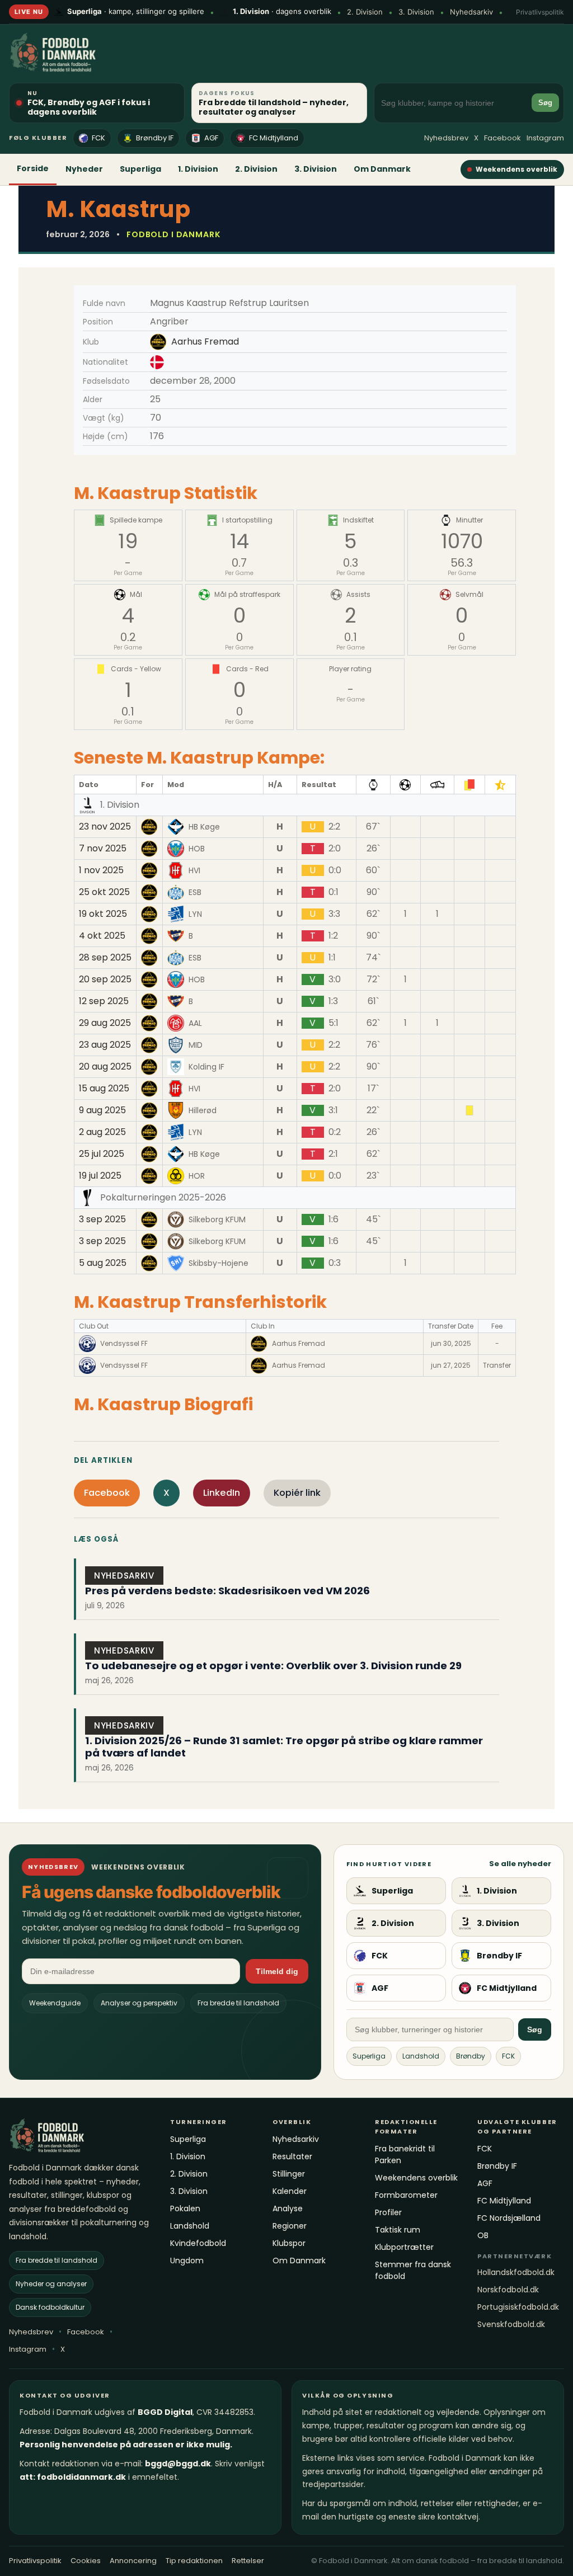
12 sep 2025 (104, 1001)
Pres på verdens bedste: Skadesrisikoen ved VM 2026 (227, 1591)
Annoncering (133, 2561)
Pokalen (185, 2208)
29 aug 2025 (105, 1023)
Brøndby (471, 2056)
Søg (545, 103)
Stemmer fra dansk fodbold (413, 2270)
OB (483, 2235)
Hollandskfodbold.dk (516, 2272)
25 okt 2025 (104, 892)
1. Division (198, 169)
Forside (33, 168)
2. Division (365, 12)
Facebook (502, 138)
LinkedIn (222, 1493)
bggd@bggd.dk (178, 2464)
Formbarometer (406, 2195)
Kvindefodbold (198, 2243)
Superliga (140, 169)
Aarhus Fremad (205, 342)
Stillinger (289, 2174)
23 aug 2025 (105, 1045)
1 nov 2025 (101, 870)
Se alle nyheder (520, 1864)
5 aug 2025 (103, 1263)
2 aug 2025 (102, 1132)
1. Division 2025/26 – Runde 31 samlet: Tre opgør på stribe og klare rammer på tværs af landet (284, 1747)
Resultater (292, 2156)
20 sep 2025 (105, 979)
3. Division (416, 12)
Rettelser (248, 2561)
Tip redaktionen (194, 2561)
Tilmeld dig (277, 1971)
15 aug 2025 (104, 1089)
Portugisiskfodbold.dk (518, 2307)
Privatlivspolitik (540, 12)
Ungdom (187, 2261)
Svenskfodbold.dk (511, 2324)
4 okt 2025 (102, 936)
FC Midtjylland (274, 138)
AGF (211, 138)
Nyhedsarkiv (471, 12)
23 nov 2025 (105, 827)
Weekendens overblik (516, 169)
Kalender (290, 2191)
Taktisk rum (398, 2230)
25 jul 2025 (102, 1154)
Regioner (290, 2226)
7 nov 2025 (103, 849)
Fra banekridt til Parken (405, 2154)
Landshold (421, 2056)
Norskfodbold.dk (508, 2290)
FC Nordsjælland (509, 2218)
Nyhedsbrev (446, 138)
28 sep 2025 (105, 958)
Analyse (288, 2208)
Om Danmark (382, 169)
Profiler (388, 2212)
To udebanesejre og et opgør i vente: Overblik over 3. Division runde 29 (273, 1666)
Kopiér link (297, 1493)
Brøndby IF (155, 138)
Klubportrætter (404, 2247)
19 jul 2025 (100, 1176)
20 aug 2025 (105, 1067)
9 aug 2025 (102, 1110)
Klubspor (289, 2243)
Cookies (86, 2561)
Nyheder (84, 169)
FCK (98, 138)
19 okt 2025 (103, 914)
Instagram (545, 138)
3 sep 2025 (102, 1219)
